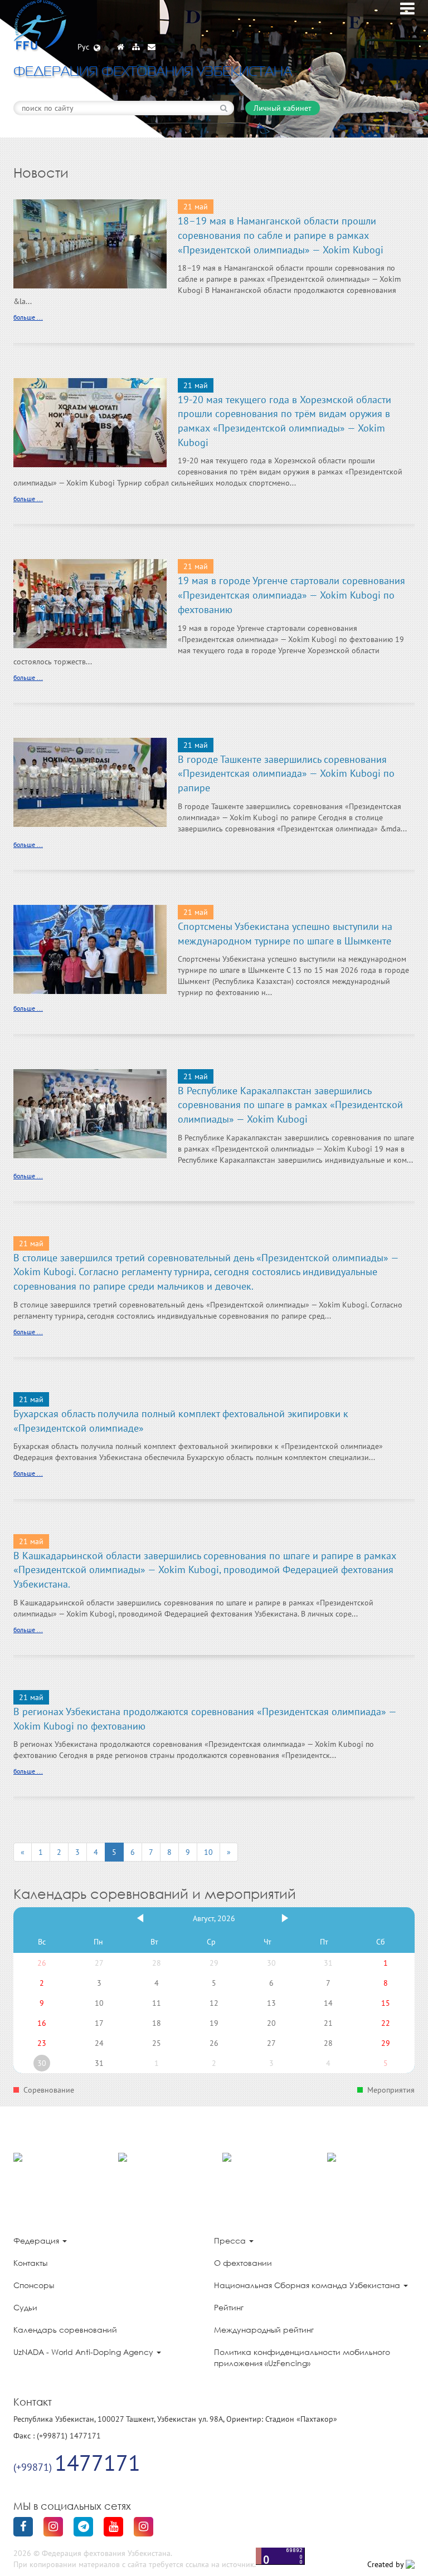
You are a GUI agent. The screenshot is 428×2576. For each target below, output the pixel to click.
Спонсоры (34, 2285)
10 (208, 1852)
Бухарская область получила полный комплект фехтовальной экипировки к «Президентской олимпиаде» (181, 1421)
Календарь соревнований (65, 2330)
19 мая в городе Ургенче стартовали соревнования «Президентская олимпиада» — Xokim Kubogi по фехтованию (291, 595)
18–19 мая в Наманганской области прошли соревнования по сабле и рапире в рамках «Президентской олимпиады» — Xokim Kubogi (281, 235)
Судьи (25, 2307)
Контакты (30, 2263)
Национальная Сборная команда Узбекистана (308, 2285)
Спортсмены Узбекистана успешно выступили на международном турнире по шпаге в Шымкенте (285, 934)
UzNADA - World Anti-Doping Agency (84, 2352)
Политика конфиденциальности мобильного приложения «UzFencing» (302, 2357)
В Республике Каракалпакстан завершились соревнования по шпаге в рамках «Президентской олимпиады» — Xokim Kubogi (290, 1105)
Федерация (37, 2240)
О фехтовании (243, 2263)
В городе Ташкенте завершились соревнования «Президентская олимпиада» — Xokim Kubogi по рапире (286, 773)
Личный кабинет (283, 108)
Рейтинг (229, 2307)
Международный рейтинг (264, 2330)
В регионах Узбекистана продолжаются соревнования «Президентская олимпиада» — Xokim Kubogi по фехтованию (205, 1719)
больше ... (28, 317)
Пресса (231, 2240)
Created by (386, 2564)
